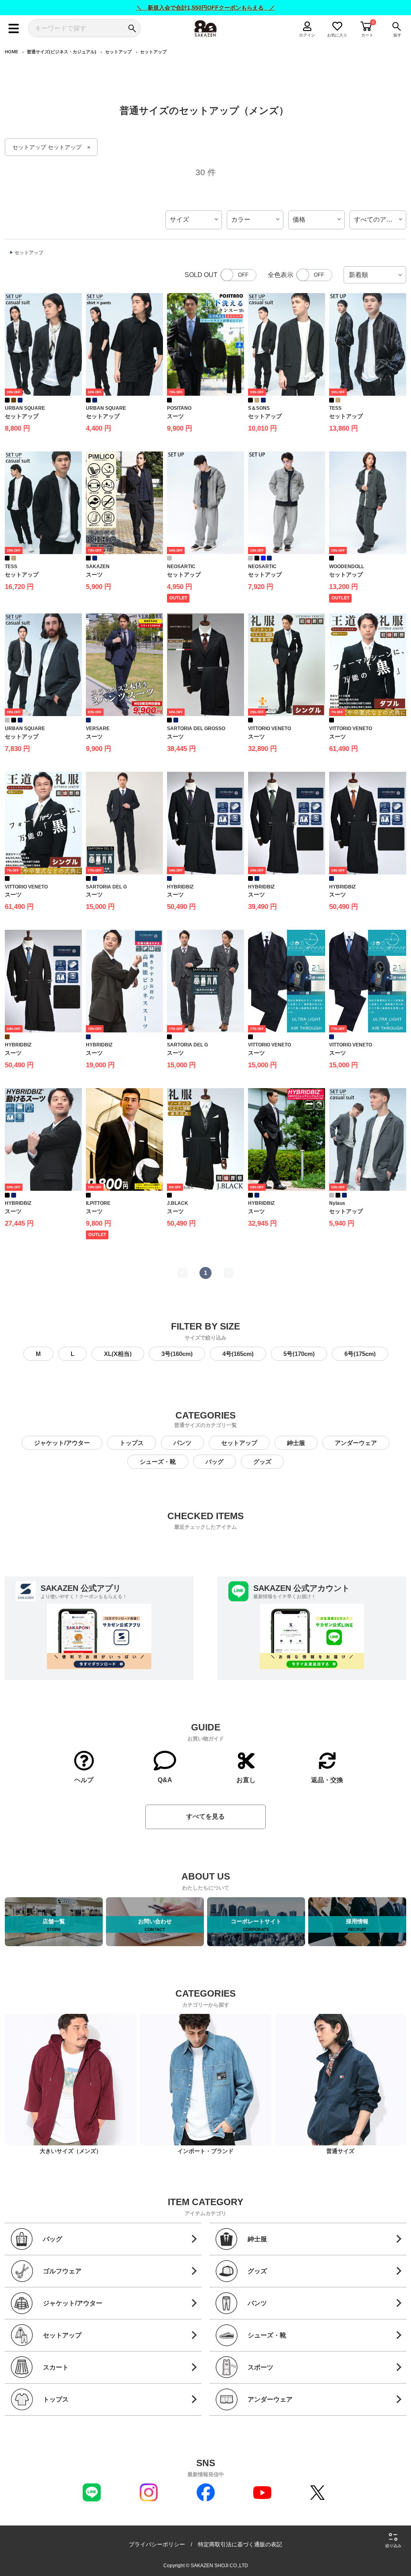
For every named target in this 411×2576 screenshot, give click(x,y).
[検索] (132, 28)
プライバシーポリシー (157, 2544)
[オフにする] (238, 275)
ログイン (307, 35)
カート (367, 35)
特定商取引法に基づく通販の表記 (240, 2544)
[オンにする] (314, 275)
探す (397, 35)
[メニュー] (14, 28)
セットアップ (118, 52)
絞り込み (393, 2546)
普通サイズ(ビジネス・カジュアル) (62, 52)
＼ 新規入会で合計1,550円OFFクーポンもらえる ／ (206, 8)
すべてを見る (205, 1816)
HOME (11, 52)
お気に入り (337, 35)
